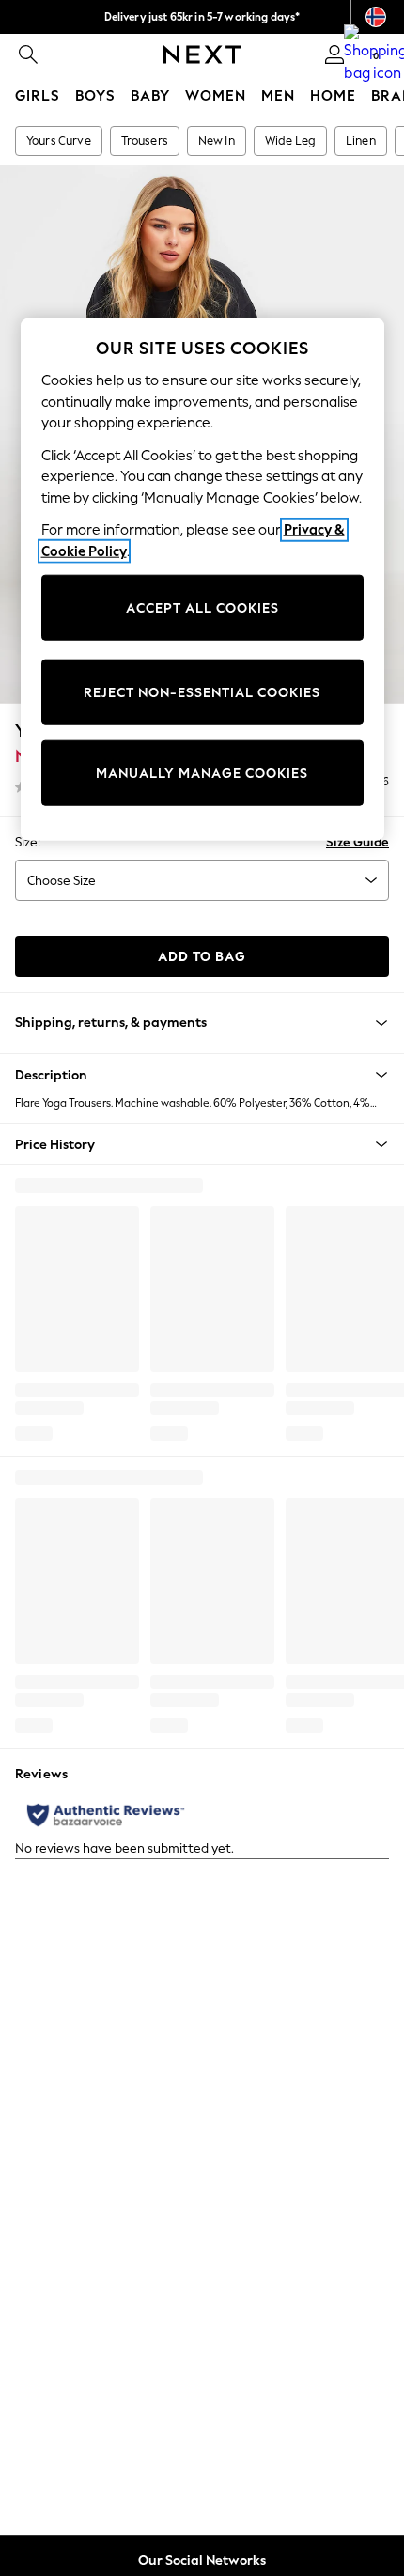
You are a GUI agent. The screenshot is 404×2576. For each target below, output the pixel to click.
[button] (202, 1075)
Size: (28, 842)
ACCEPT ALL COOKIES (202, 607)
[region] (202, 580)
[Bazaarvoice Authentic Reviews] (106, 1815)
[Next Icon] (202, 54)
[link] (28, 54)
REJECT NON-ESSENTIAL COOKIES (202, 692)
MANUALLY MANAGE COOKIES (202, 773)
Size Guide (357, 842)
